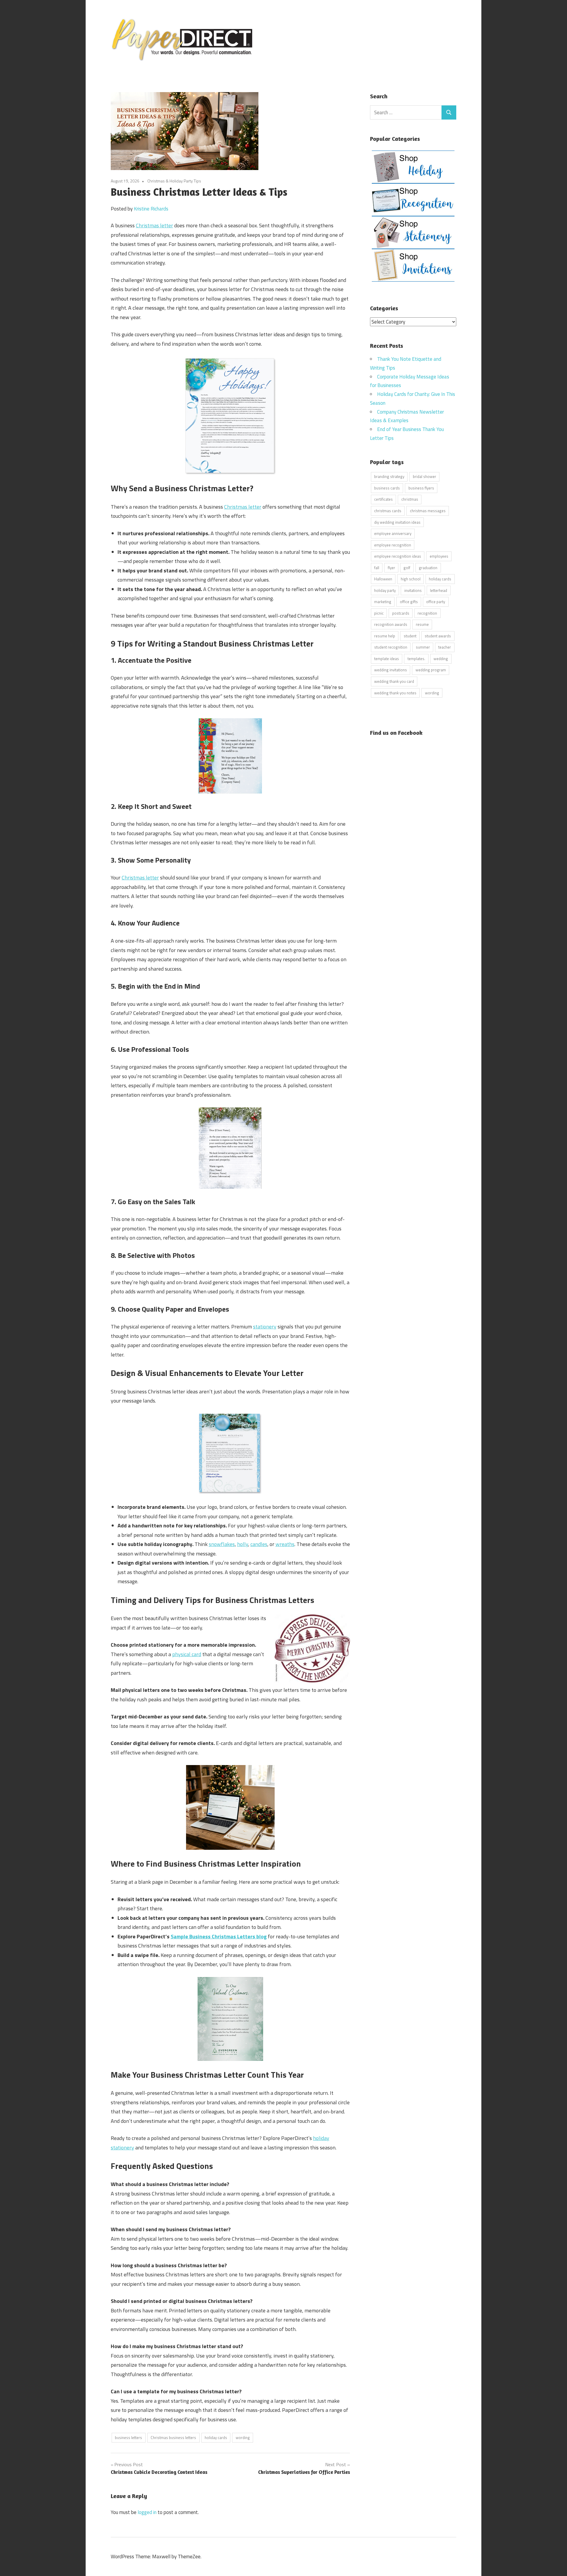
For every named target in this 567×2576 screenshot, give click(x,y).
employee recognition (393, 545)
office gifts (409, 602)
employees (439, 556)
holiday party (385, 590)
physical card (187, 1654)
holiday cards (216, 2438)
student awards (438, 636)
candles (259, 1544)
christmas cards (388, 511)
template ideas (387, 659)
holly (243, 1544)
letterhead (439, 590)
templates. (416, 659)
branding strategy (389, 476)
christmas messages (428, 511)
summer (423, 647)
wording (243, 2438)
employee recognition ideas (398, 556)
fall (377, 568)
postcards (401, 613)
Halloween (383, 579)
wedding (441, 659)
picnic (379, 613)
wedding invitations (391, 670)
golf (407, 568)
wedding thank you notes (395, 693)
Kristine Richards (151, 209)
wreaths (285, 1544)
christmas (410, 499)
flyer (391, 568)
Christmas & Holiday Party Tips (174, 181)
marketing (383, 602)
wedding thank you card (394, 681)
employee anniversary (393, 533)
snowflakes (222, 1544)
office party (436, 602)
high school (411, 579)
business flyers (421, 488)
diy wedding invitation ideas (397, 522)
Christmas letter (154, 225)
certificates (383, 499)
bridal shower (425, 476)
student (410, 636)
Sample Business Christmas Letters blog (219, 1936)
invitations (413, 590)
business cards (387, 488)
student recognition (391, 647)
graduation (428, 568)
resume (422, 624)
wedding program (431, 670)
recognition (427, 613)
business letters (128, 2438)
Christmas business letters (173, 2438)
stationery (265, 1327)
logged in (147, 2512)
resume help (385, 636)
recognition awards (391, 624)
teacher (445, 647)
